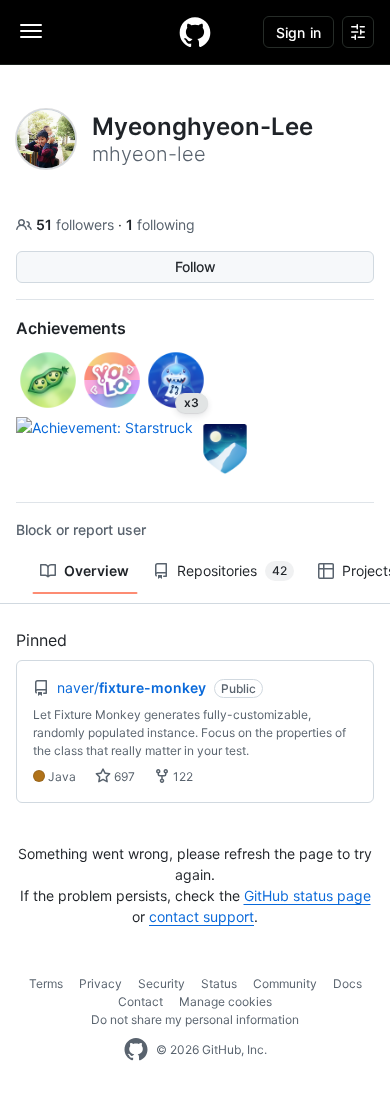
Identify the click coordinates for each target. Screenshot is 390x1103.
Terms (46, 983)
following (160, 224)
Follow (195, 266)
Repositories (232, 570)
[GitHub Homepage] (136, 1050)
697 (123, 776)
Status (219, 983)
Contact (140, 1001)
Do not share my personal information (195, 1019)
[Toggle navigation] (31, 31)
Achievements (71, 328)
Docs (347, 983)
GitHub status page (307, 895)
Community (285, 983)
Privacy (100, 983)
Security (161, 983)
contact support (201, 916)
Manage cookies (225, 1001)
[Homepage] (195, 32)
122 (181, 776)
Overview (96, 570)
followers (77, 224)
